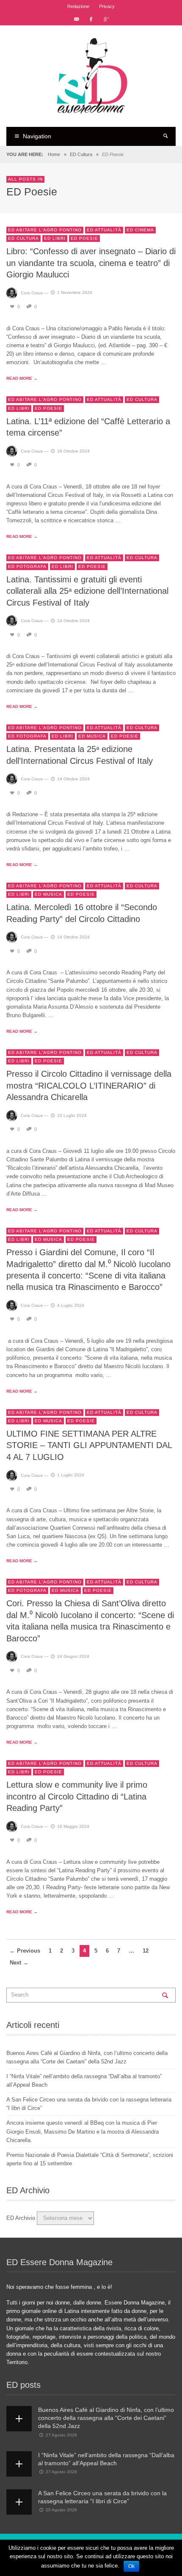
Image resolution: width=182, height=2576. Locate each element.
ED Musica (92, 736)
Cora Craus (32, 292)
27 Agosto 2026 (61, 2435)
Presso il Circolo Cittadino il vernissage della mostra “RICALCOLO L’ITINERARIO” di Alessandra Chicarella (89, 1085)
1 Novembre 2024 (75, 292)
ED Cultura (81, 154)
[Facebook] (91, 19)
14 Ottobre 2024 (73, 621)
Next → (19, 1963)
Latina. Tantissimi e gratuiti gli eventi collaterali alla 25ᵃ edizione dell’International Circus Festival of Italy (87, 591)
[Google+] (106, 19)
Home (54, 154)
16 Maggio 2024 (73, 1826)
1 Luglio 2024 (71, 1475)
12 (146, 1951)
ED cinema (140, 230)
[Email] (76, 19)
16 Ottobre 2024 (73, 451)
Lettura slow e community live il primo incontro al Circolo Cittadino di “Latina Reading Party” (77, 1796)
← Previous (25, 1951)
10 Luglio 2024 (72, 1115)
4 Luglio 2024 (71, 1305)
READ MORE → (22, 378)
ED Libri (55, 238)
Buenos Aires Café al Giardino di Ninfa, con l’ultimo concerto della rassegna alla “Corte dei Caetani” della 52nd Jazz (106, 2418)
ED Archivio (21, 2218)
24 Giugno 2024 (73, 1656)
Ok (131, 2566)
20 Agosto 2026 (61, 2510)
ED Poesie (84, 238)
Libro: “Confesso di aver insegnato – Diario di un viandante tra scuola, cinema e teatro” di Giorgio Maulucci (91, 263)
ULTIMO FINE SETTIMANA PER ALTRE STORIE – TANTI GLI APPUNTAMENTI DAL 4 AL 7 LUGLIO (89, 1445)
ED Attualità (104, 230)
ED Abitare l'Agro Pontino (45, 230)
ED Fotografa (27, 567)
